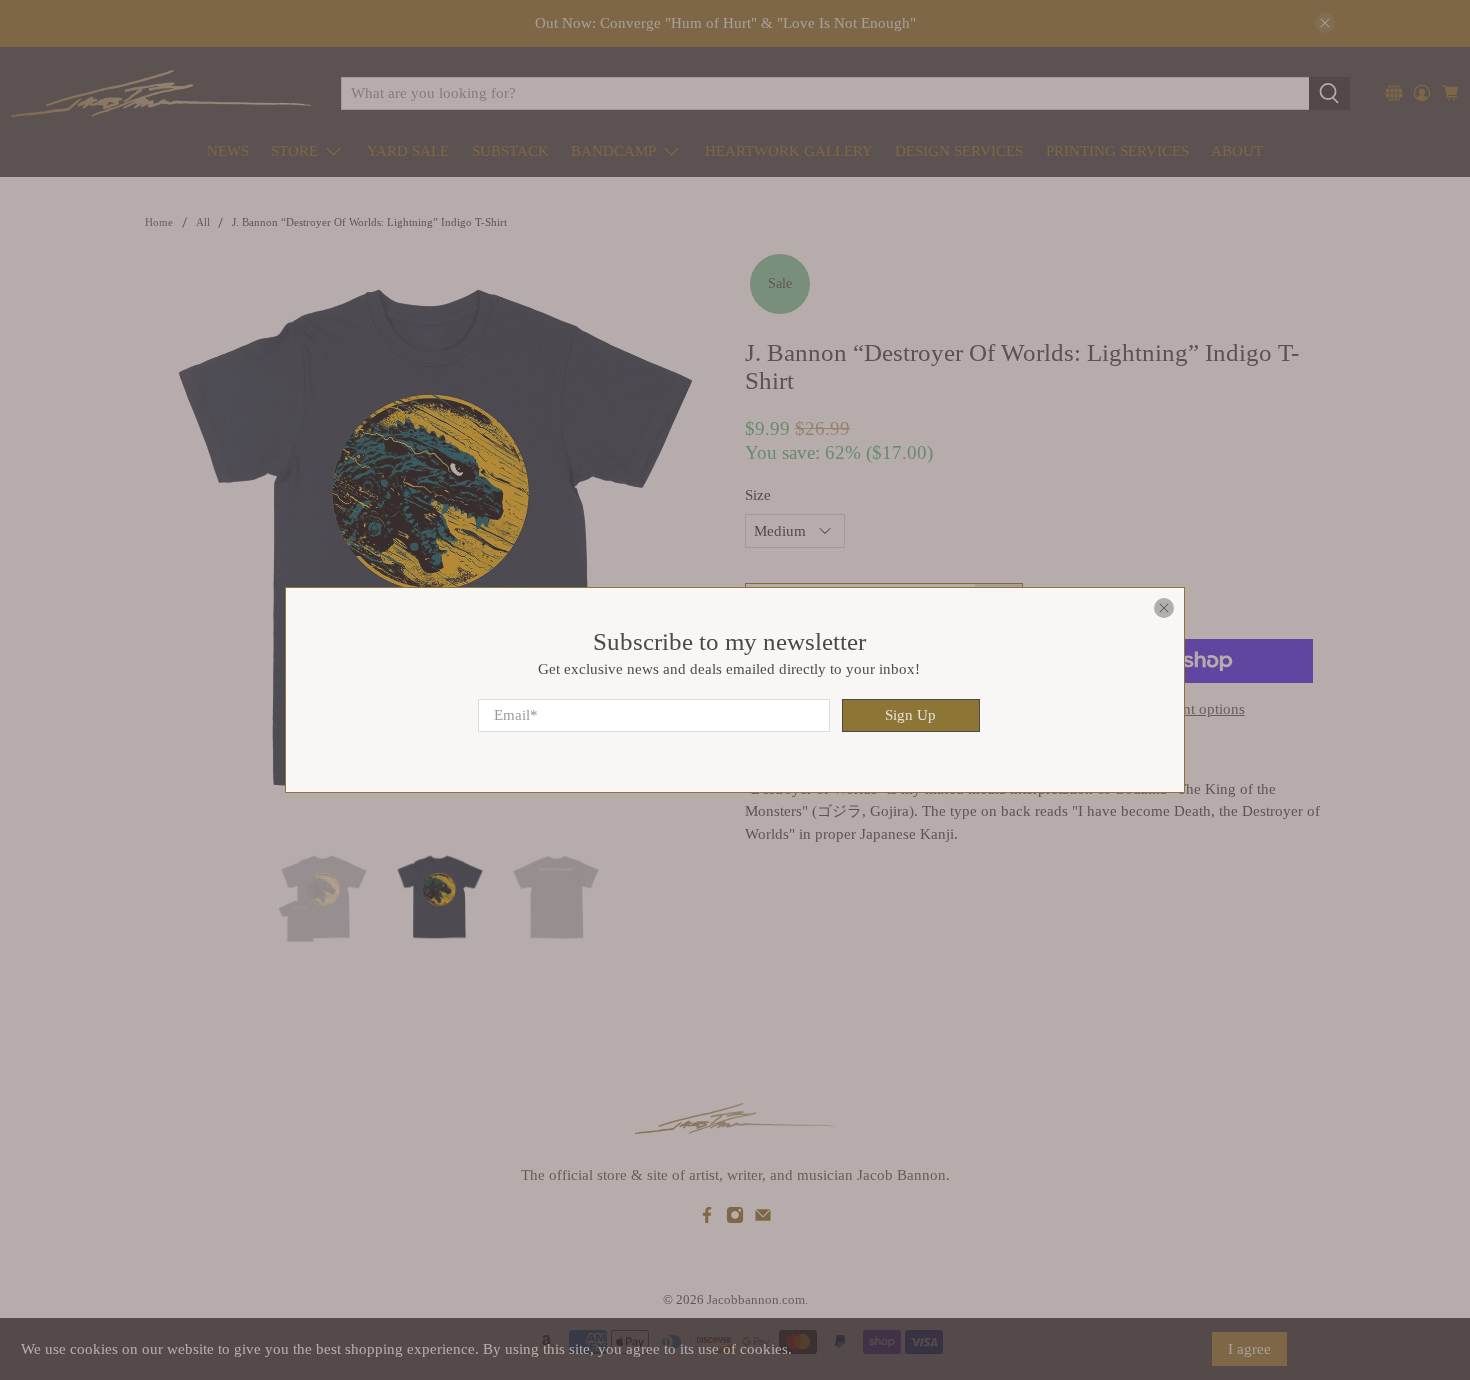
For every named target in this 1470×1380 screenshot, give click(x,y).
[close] (1164, 608)
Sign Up (910, 715)
